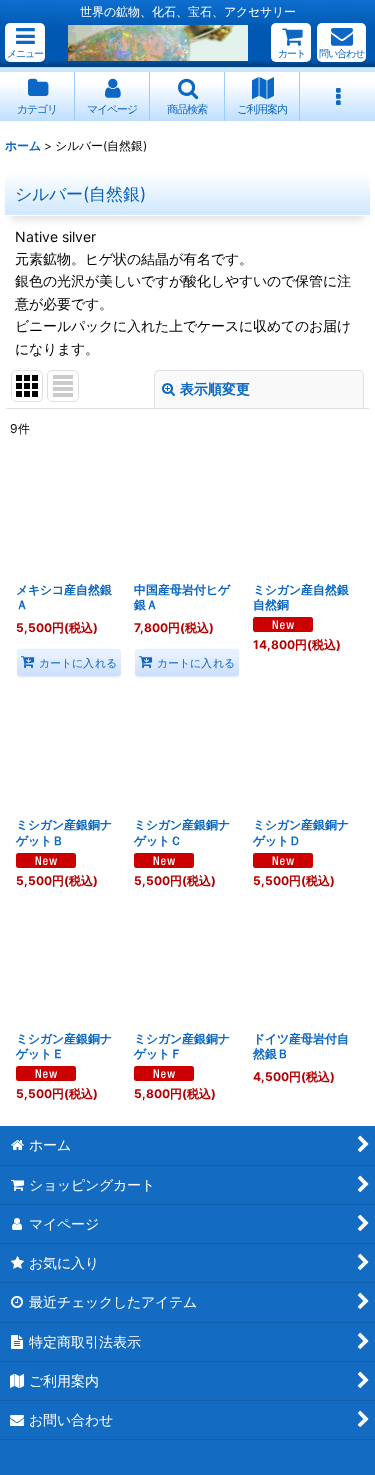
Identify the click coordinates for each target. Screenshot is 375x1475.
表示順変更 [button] (215, 388)
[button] (25, 42)
